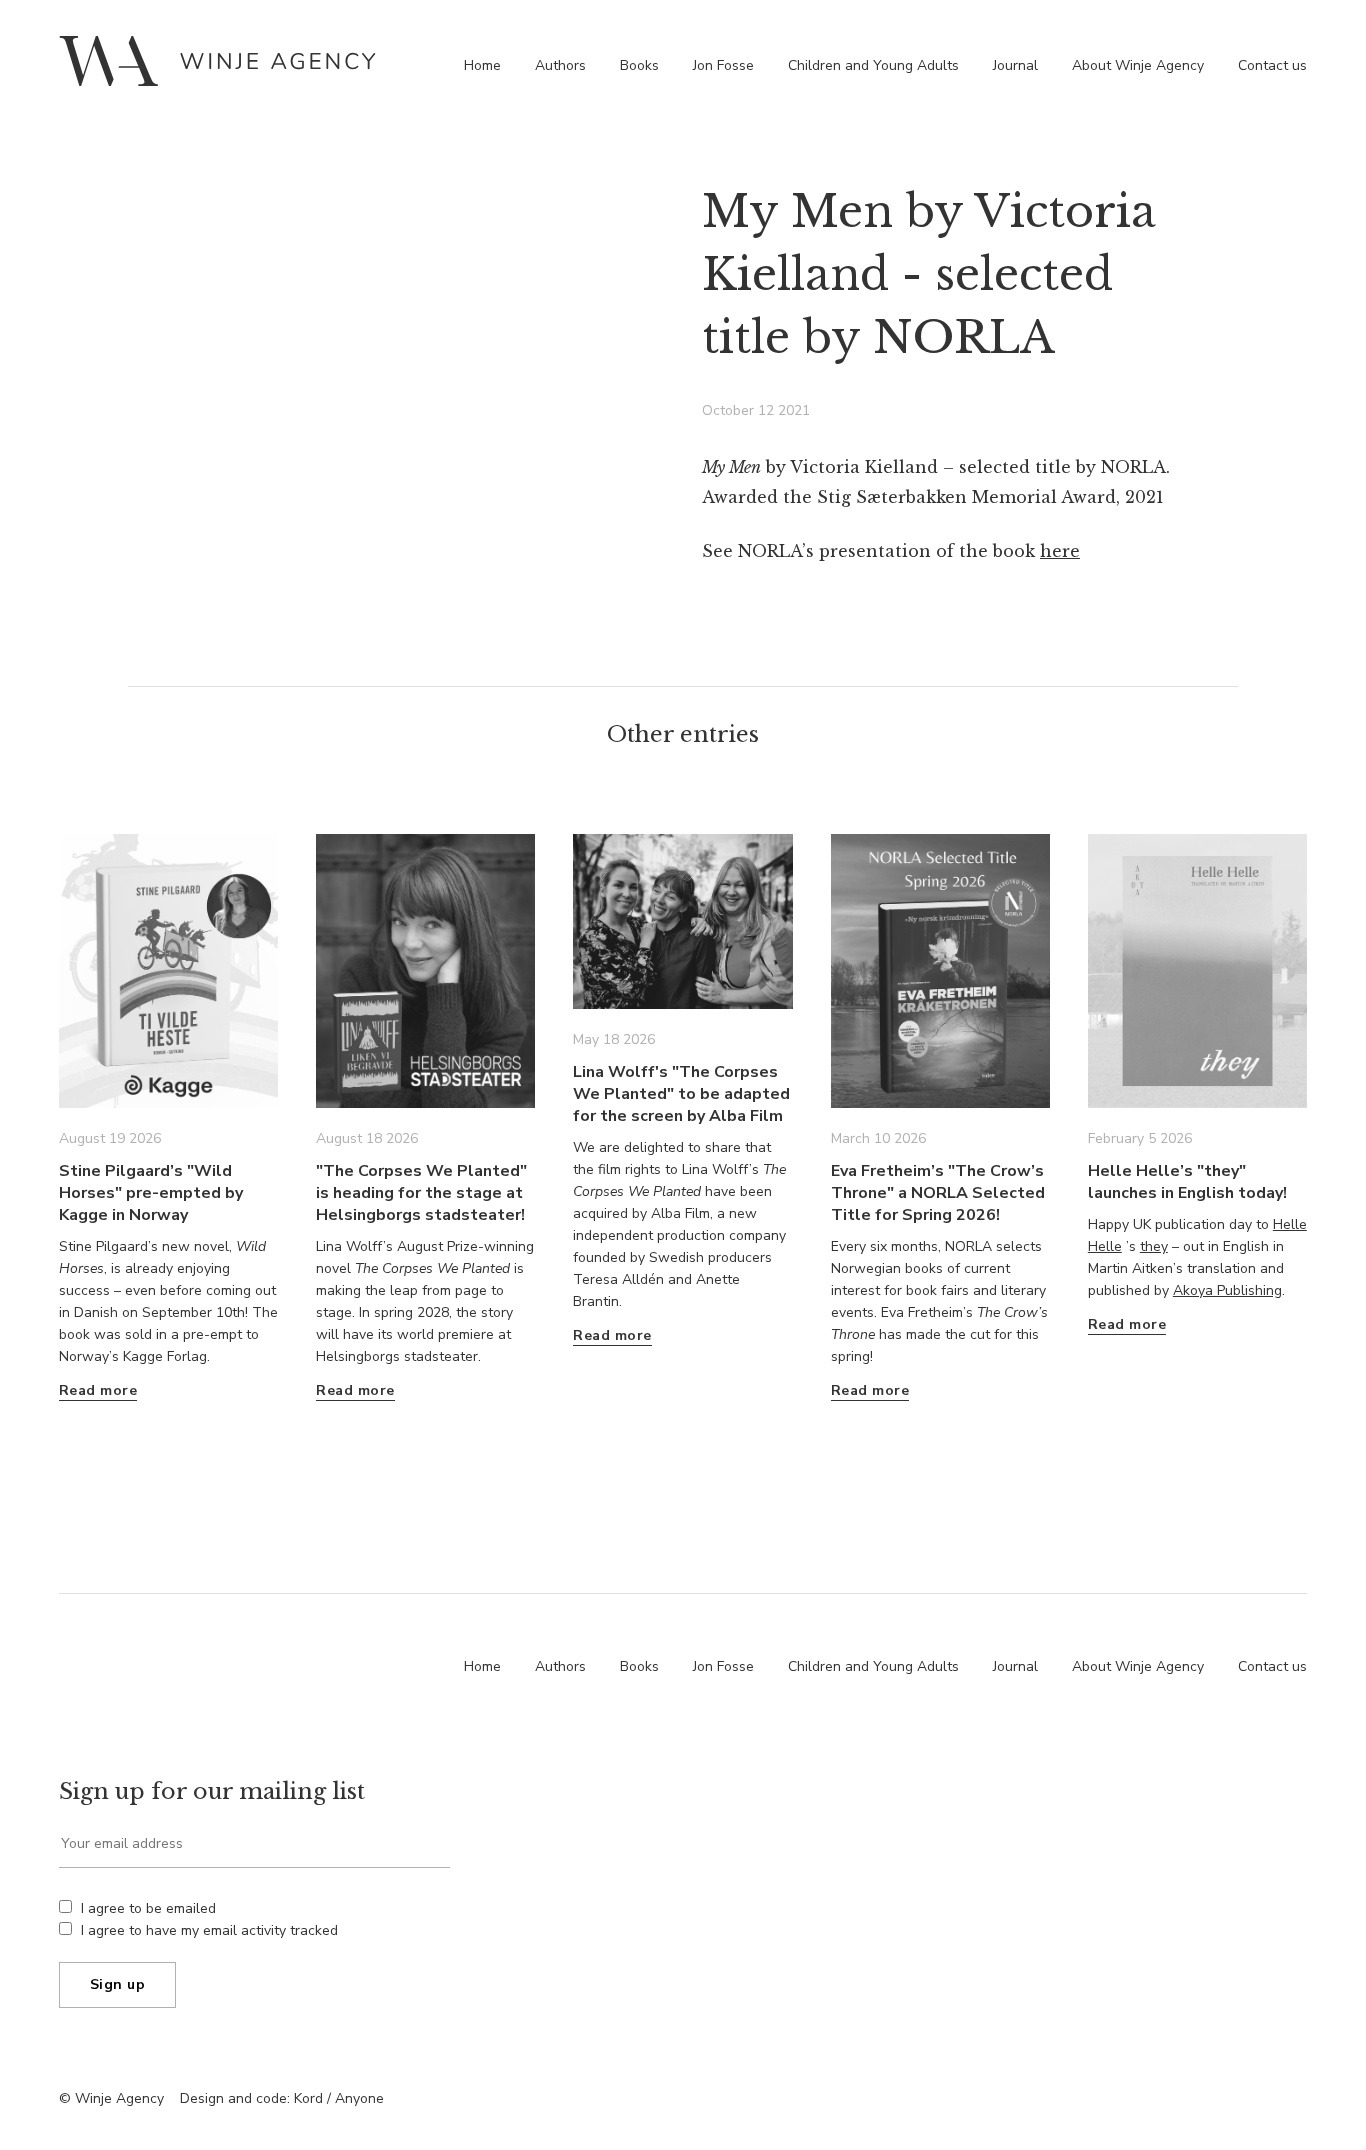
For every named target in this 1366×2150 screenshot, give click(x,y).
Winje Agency (217, 60)
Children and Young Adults (873, 65)
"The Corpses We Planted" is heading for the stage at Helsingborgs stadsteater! (421, 1193)
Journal (1015, 65)
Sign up (118, 1984)
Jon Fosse (723, 65)
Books (639, 65)
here (1060, 551)
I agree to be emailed (148, 1908)
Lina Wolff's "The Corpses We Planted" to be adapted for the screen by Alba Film (681, 1094)
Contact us (1272, 65)
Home (482, 65)
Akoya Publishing (1227, 1290)
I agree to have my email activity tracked (209, 1930)
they (1154, 1246)
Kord (308, 2098)
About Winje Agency (1138, 65)
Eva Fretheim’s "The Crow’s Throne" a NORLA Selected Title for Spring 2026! (938, 1193)
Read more (98, 1390)
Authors (560, 65)
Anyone (359, 2098)
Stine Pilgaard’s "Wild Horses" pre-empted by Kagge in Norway (151, 1193)
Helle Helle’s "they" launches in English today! (1187, 1182)
